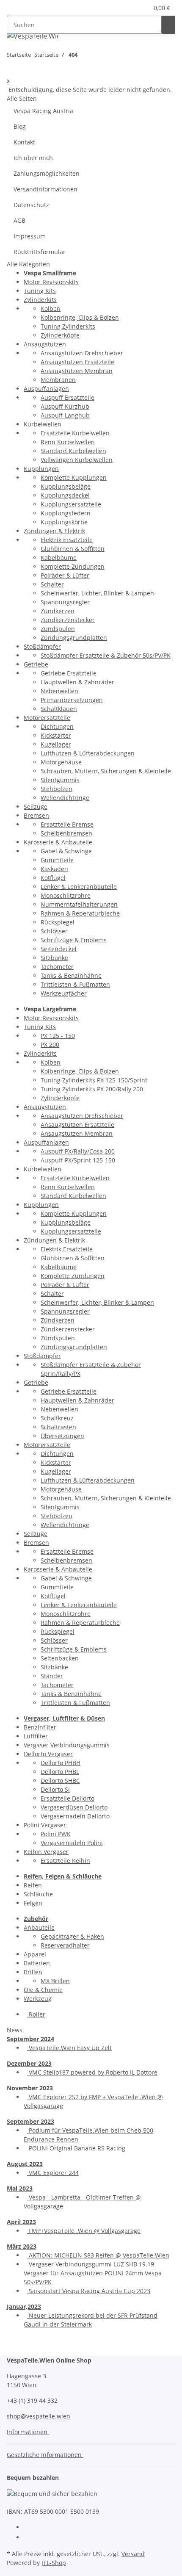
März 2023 (22, 2246)
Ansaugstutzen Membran (77, 371)
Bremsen (36, 815)
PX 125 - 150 (58, 1036)
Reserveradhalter (65, 1945)
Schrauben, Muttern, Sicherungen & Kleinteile (106, 771)
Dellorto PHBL (60, 1772)
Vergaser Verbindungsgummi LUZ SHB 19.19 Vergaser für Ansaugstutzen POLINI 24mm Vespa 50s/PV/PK (93, 2273)
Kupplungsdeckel (65, 495)
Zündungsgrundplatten (74, 638)
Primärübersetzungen (72, 700)
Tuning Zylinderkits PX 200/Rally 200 (92, 1089)
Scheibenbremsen (66, 833)
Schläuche (38, 1894)
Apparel (35, 1954)
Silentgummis (60, 780)
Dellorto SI (55, 1789)
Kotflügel (53, 878)
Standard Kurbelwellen (73, 451)
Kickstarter (56, 735)
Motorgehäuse (61, 762)
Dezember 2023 (29, 2063)
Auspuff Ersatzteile (68, 397)
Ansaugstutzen (45, 344)
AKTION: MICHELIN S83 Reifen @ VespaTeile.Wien (98, 2255)
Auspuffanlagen (46, 389)
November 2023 (30, 2088)
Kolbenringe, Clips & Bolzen (80, 317)
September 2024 (30, 2039)
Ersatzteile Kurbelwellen (75, 433)
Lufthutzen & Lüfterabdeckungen (88, 753)
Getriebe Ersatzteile (69, 673)
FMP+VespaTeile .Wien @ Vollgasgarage (84, 2231)
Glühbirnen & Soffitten (73, 549)
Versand (133, 2554)
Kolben (51, 309)
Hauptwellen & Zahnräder (77, 682)
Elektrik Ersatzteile (67, 540)
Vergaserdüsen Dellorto (74, 1807)
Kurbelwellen (43, 424)
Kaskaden (54, 869)
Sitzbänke (54, 958)
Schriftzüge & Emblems (74, 940)
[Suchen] (168, 25)
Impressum (30, 236)
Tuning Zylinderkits (68, 326)
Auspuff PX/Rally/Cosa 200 (78, 1151)
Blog (20, 126)
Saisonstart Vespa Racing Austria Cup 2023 (89, 2291)
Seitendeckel (59, 949)
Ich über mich (33, 158)
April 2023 (21, 2222)
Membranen (58, 380)
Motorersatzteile (47, 718)
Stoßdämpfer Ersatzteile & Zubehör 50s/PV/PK (106, 655)
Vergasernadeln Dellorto (75, 1816)
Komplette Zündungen (73, 566)
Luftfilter (36, 1736)
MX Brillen (55, 1981)
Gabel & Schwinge (66, 851)
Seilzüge (36, 807)
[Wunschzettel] (142, 8)
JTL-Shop (54, 2563)
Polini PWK (56, 1834)
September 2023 (30, 2121)
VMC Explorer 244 (53, 2173)
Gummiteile (57, 860)
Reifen (33, 1885)
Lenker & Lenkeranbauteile (79, 887)
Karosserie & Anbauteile (58, 842)
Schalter (52, 584)
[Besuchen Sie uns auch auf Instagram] (30, 2538)
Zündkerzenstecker (68, 620)
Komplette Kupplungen (74, 477)
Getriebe (36, 664)
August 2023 (25, 2164)
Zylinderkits (40, 300)
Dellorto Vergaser (48, 1754)
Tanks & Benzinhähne (71, 975)
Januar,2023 (24, 2306)
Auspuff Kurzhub (65, 406)
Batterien (37, 1963)
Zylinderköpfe (60, 335)
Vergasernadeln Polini (72, 1843)
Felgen (33, 1903)
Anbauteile (39, 1927)
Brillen (33, 1972)
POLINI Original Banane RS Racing (76, 2148)
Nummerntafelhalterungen (79, 904)
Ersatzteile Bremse (67, 824)
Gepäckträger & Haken (72, 1936)
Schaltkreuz (57, 1418)
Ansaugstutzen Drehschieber (82, 353)
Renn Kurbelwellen (68, 442)
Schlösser (54, 931)
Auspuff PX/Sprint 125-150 (78, 1160)
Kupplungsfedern (66, 513)
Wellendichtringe (65, 798)
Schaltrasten (58, 1427)
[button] (132, 8)
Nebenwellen (59, 691)
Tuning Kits (40, 291)
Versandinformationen (45, 189)
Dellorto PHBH (61, 1763)
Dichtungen (57, 726)
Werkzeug (38, 1999)
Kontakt (24, 142)
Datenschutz (31, 205)
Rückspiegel (58, 922)
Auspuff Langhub (65, 415)
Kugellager (56, 744)
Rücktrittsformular (40, 252)
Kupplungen (41, 469)
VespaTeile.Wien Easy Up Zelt (69, 2048)
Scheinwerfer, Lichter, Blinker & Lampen (97, 593)
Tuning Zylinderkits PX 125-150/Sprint (94, 1080)
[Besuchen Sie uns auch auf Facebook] (30, 2528)
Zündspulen (58, 629)
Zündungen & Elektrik (54, 531)
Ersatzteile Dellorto (68, 1798)
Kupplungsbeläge (66, 486)
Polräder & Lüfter (65, 575)
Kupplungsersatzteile (71, 504)
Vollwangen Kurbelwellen (77, 460)
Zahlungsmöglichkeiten (47, 173)
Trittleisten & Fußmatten (75, 984)
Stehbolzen (57, 789)
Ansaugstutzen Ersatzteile (77, 362)
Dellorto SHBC (60, 1781)
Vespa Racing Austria (43, 111)
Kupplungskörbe (64, 522)
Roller (36, 2014)
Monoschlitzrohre (66, 895)
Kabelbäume (59, 558)
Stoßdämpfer (42, 646)
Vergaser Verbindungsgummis (67, 1745)
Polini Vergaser (45, 1825)
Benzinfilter (40, 1727)
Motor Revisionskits (51, 282)
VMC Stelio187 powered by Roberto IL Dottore (92, 2072)
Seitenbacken (60, 1658)
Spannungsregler (65, 602)
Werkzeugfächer (64, 993)
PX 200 (50, 1045)
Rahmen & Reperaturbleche (80, 913)
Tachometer (57, 967)
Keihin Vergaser (46, 1852)
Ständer (52, 1676)
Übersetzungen (62, 1436)
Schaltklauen (59, 709)
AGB (19, 220)
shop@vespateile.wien (39, 2416)
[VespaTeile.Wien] (32, 36)
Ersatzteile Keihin (65, 1861)
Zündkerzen (58, 611)
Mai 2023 (20, 2188)
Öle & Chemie (43, 1990)
